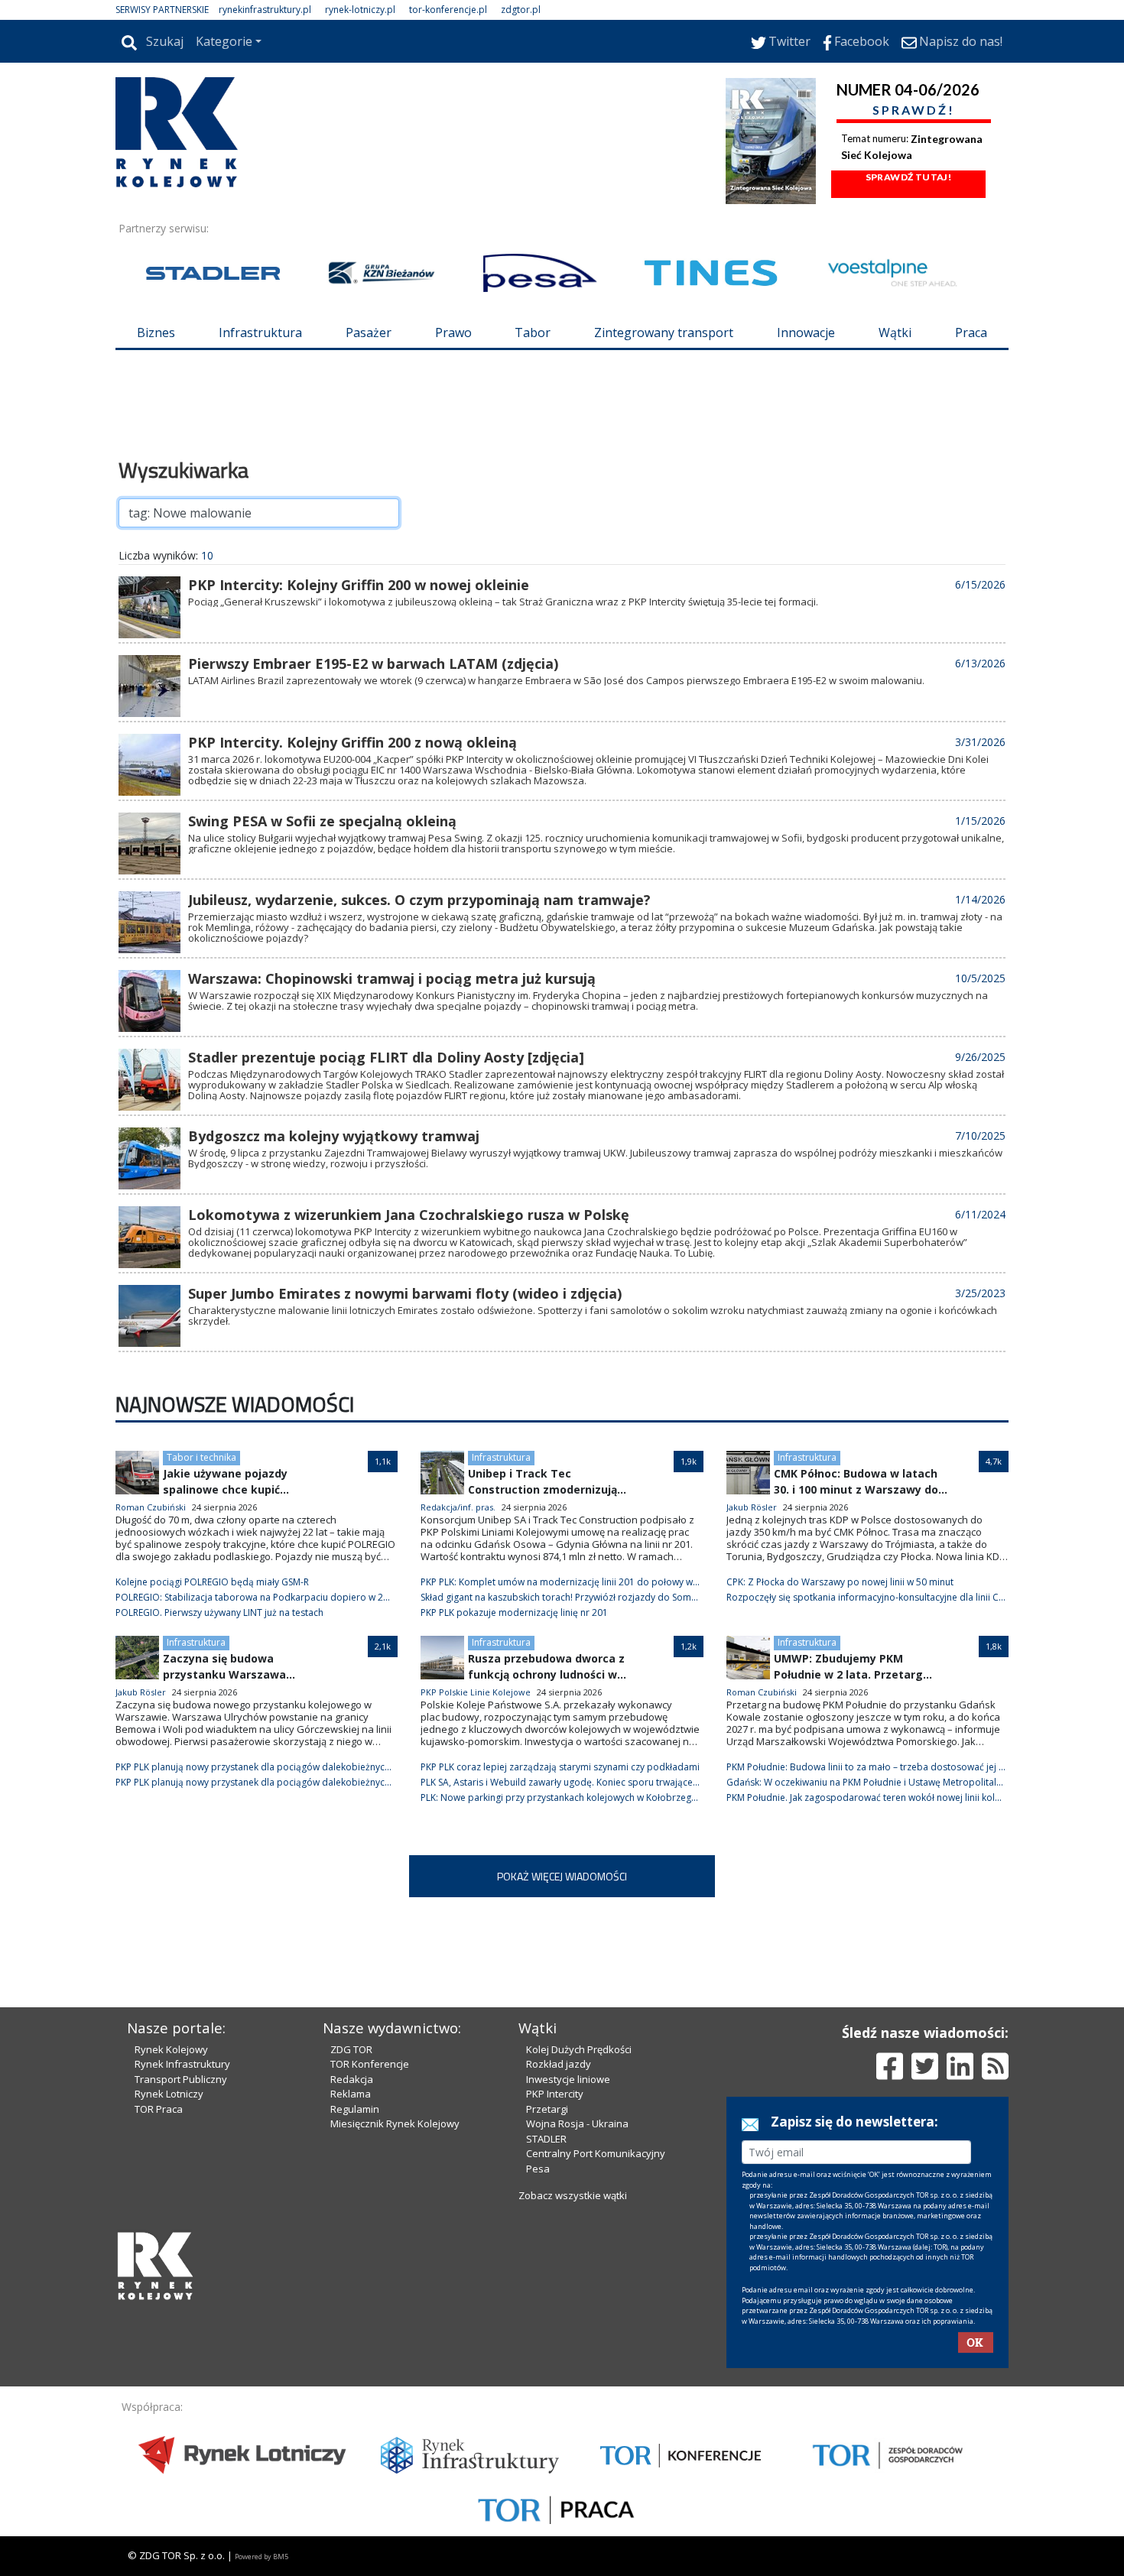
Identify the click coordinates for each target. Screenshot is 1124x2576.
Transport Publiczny (181, 2079)
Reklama (351, 2094)
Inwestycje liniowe (568, 2079)
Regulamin (355, 2109)
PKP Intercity (555, 2094)
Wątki (895, 333)
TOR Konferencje (370, 2064)
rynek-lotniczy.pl (360, 10)
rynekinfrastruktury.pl (265, 10)
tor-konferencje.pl (448, 10)
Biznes (156, 333)
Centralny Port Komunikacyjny (596, 2153)
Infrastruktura (260, 333)
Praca (971, 333)
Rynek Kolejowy (171, 2049)
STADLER (546, 2139)
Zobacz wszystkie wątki (573, 2195)
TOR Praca (159, 2109)
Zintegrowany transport (664, 333)
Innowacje (806, 333)
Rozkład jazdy (559, 2064)
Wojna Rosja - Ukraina (577, 2123)
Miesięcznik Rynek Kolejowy (395, 2123)
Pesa (538, 2169)
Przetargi (547, 2109)
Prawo (453, 333)
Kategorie (224, 41)
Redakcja (352, 2079)
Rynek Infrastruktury (182, 2064)
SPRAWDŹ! (914, 110)
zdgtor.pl (521, 10)
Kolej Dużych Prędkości (579, 2049)
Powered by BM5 (262, 2557)
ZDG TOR (351, 2049)
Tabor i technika (201, 1457)
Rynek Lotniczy (169, 2094)
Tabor (533, 333)
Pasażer (369, 333)
